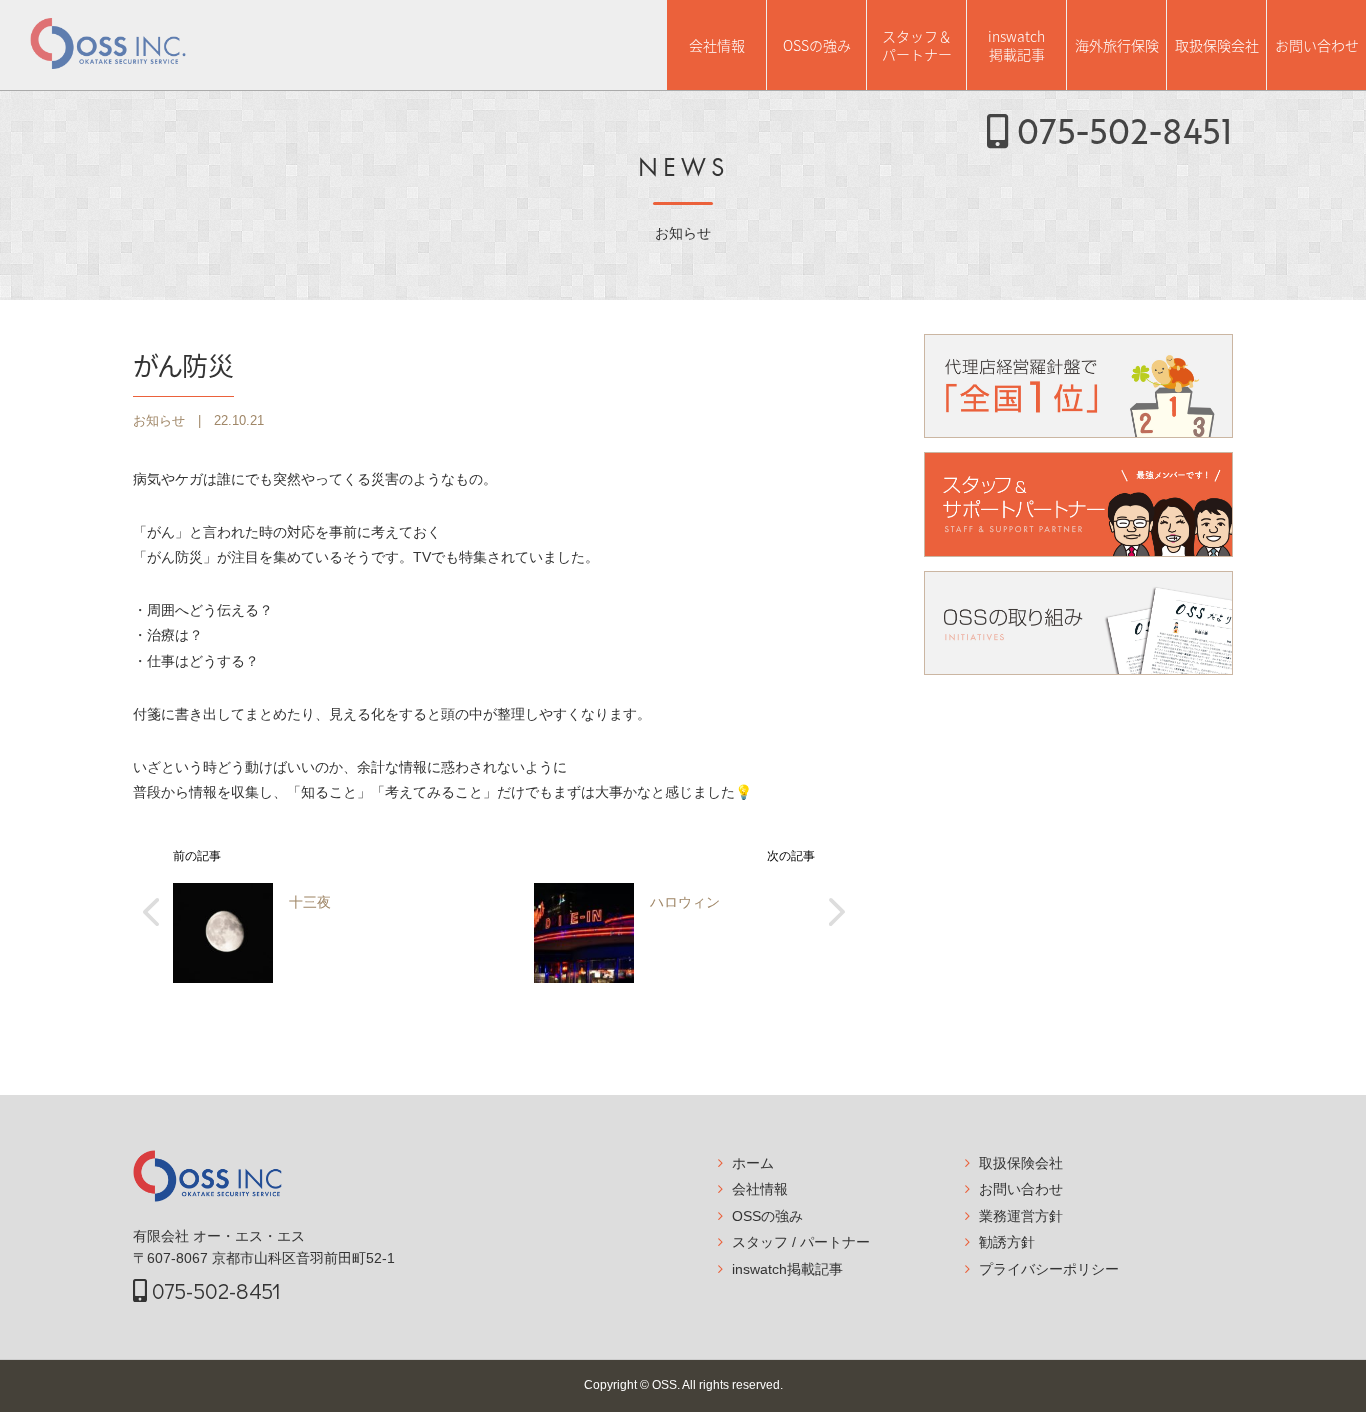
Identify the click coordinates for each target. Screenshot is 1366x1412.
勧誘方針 (1007, 1242)
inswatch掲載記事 (1016, 45)
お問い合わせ (1317, 45)
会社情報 (717, 45)
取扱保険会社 (1217, 45)
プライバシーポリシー (1049, 1269)
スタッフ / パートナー (801, 1242)
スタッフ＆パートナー (917, 45)
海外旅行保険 (1117, 45)
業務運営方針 (1021, 1216)
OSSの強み (817, 45)
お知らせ (159, 421)
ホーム (753, 1163)
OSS (664, 1385)
